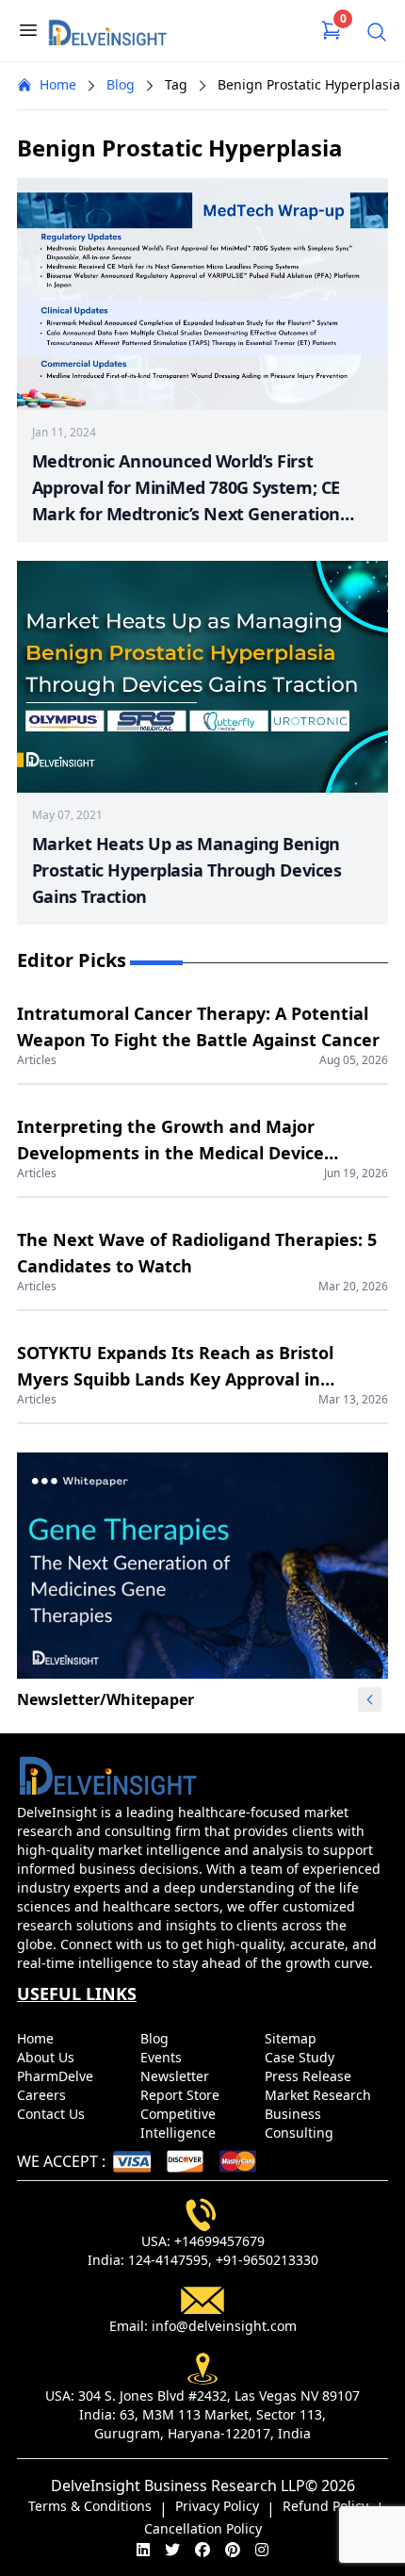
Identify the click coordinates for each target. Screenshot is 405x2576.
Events (163, 2057)
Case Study (301, 2057)
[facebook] (202, 2550)
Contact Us (53, 2114)
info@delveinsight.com (224, 2326)
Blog (121, 84)
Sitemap (292, 2038)
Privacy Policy (217, 2506)
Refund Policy (325, 2506)
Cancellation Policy (203, 2528)
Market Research (320, 2095)
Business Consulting (301, 2123)
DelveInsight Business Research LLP (178, 2486)
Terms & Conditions (90, 2506)
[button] (370, 1699)
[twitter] (172, 2550)
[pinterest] (233, 2550)
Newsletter (177, 2076)
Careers (43, 2095)
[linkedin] (143, 2550)
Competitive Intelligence (180, 2123)
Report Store (182, 2095)
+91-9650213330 (267, 2260)
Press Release (310, 2076)
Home (58, 84)
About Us (48, 2057)
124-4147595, (170, 2260)
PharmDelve (57, 2076)
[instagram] (262, 2550)
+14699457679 (219, 2241)
